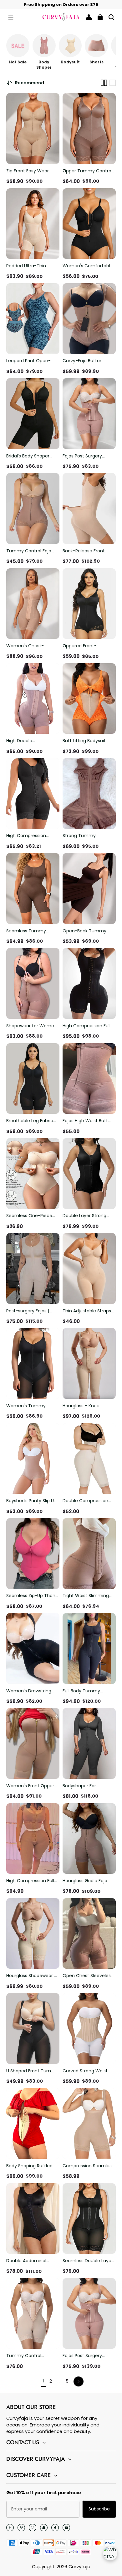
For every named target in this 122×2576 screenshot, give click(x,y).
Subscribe (99, 2509)
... (59, 2381)
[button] (11, 17)
